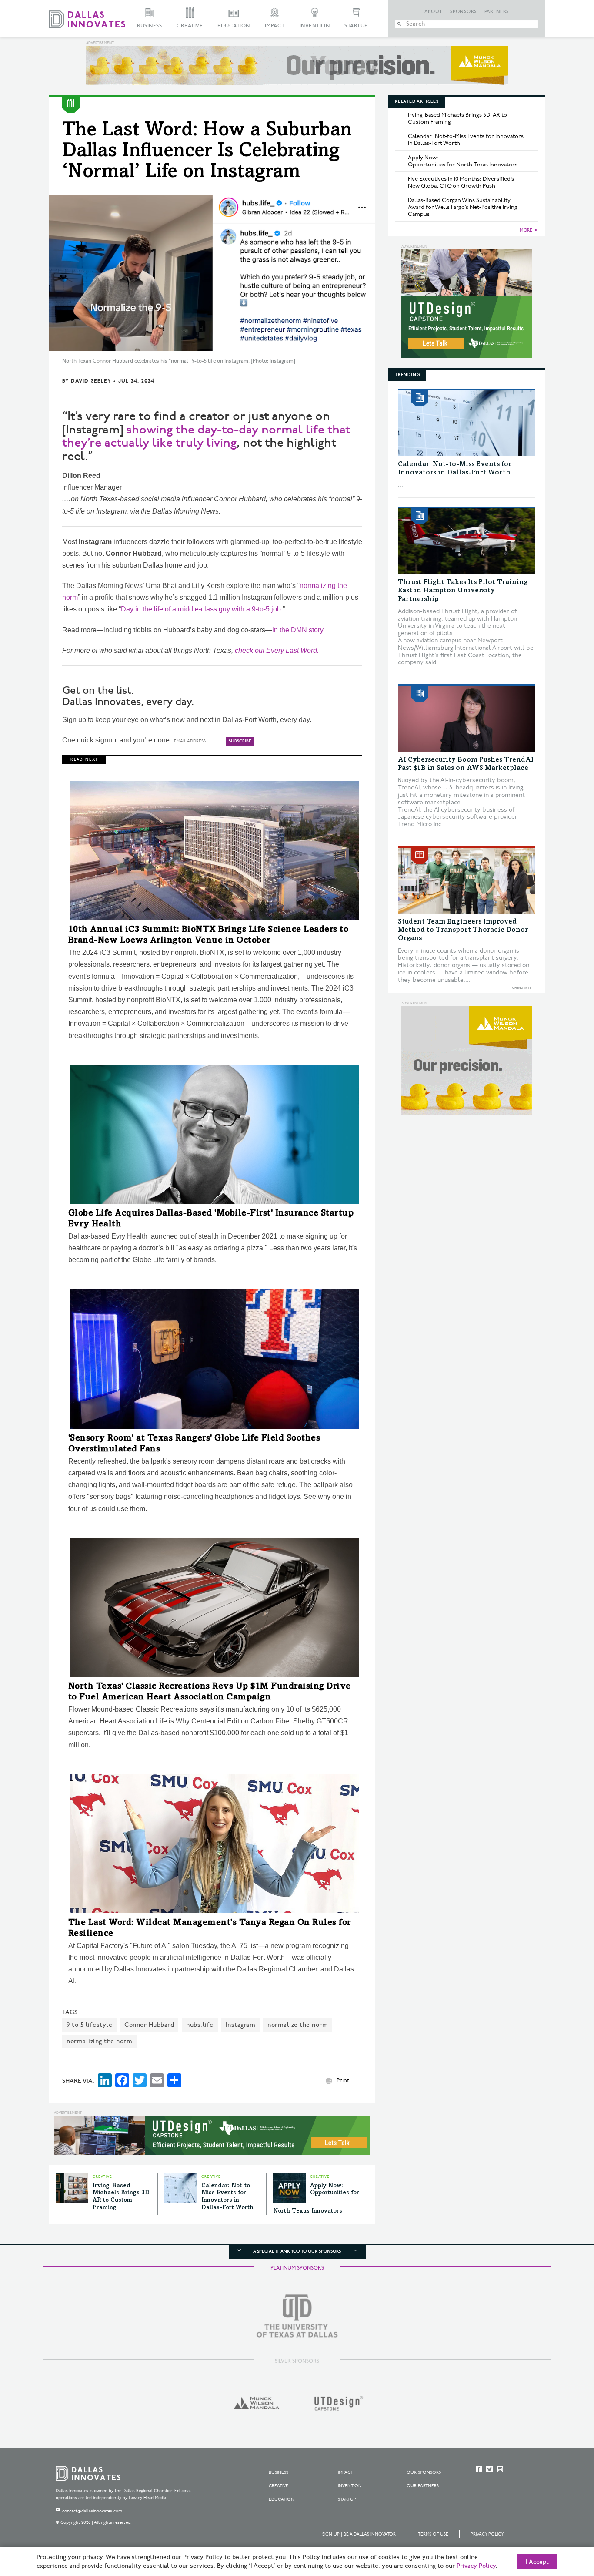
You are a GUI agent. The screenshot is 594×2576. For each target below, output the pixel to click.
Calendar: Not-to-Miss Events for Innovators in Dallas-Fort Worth (466, 140)
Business (149, 26)
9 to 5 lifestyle (89, 2025)
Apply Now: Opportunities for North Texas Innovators (463, 161)
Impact (275, 26)
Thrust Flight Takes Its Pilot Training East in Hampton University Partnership (463, 591)
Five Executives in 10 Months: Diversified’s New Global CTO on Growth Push (461, 182)
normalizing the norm (99, 2041)
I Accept (537, 2562)
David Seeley (91, 381)
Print (343, 2080)
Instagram (241, 2025)
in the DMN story (298, 630)
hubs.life (200, 2025)
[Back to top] (560, 2521)
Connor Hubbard (149, 2025)
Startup (356, 26)
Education (234, 26)
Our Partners (423, 2486)
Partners (497, 12)
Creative (190, 26)
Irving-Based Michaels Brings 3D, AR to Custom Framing (457, 118)
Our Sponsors (424, 2472)
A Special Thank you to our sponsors (297, 2251)
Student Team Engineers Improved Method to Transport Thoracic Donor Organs (463, 930)
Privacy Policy (487, 2534)
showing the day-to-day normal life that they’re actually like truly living (206, 437)
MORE (526, 230)
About (434, 12)
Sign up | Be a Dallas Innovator (359, 2534)
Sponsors (464, 12)
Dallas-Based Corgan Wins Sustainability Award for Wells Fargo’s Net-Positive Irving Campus (463, 207)
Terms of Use (433, 2534)
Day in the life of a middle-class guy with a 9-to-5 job (201, 609)
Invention (315, 26)
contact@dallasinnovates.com (92, 2511)
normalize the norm (298, 2025)
